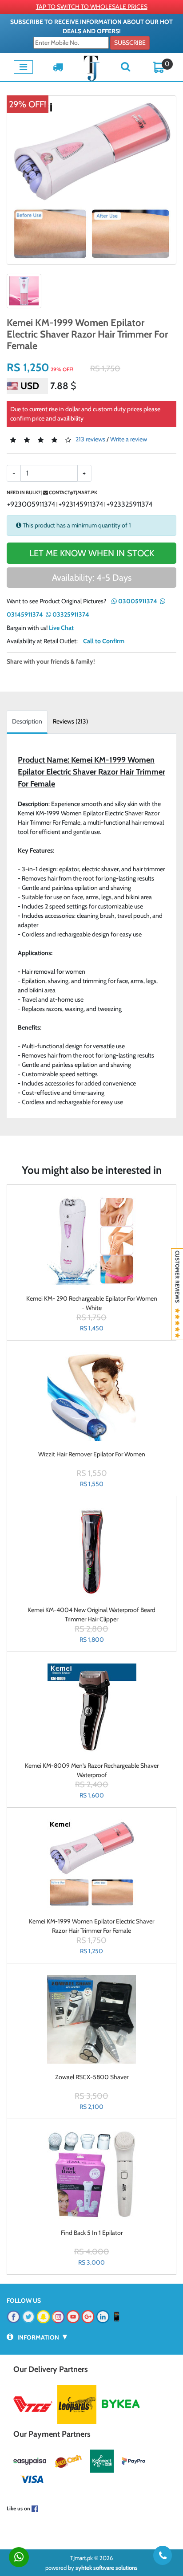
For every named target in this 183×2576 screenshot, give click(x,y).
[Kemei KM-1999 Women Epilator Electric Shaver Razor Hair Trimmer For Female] (91, 180)
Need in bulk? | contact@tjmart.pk (52, 492)
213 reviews (90, 439)
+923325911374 (129, 504)
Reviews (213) (70, 721)
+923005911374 (31, 504)
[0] (159, 67)
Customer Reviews (177, 1279)
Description (27, 721)
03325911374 (70, 614)
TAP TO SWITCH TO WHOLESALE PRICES (92, 7)
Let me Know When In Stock (92, 553)
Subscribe (130, 43)
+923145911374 (81, 504)
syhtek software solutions (107, 2568)
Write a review (129, 439)
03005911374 (137, 601)
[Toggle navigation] (23, 67)
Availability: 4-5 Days (92, 578)
